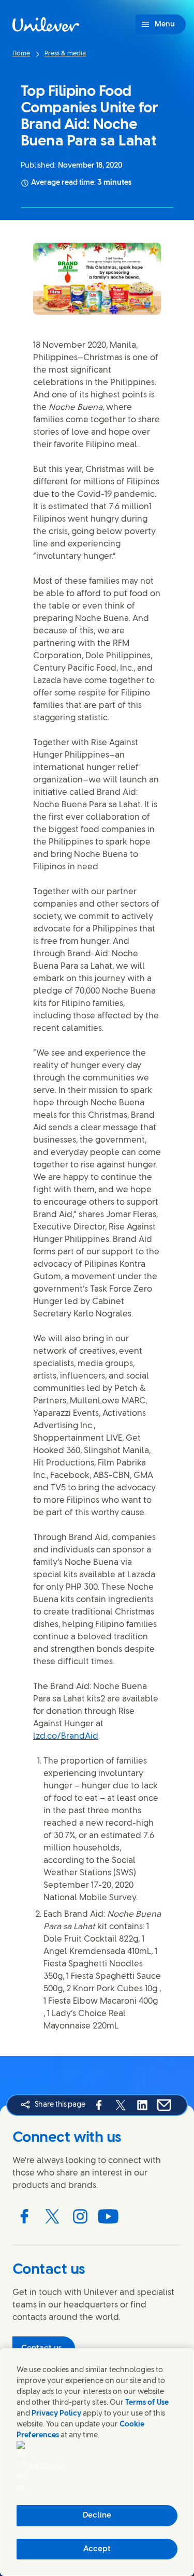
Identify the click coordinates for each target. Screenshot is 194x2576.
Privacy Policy (56, 2414)
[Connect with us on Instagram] (80, 2216)
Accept (97, 2549)
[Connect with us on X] (52, 2216)
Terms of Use (147, 2403)
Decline (97, 2515)
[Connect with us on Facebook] (24, 2216)
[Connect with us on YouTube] (108, 2216)
